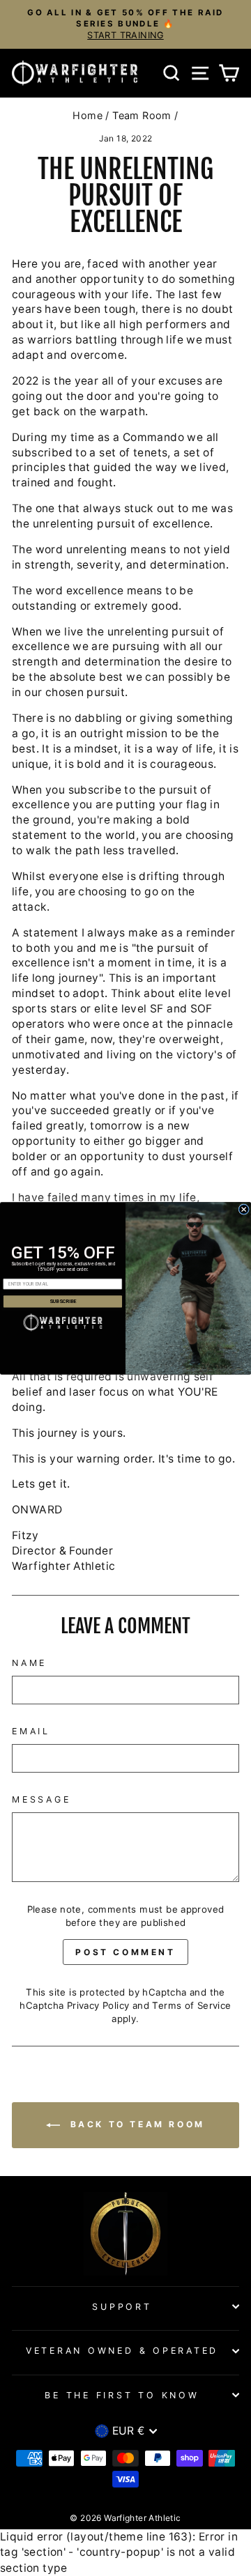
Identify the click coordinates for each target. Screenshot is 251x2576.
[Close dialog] (244, 1209)
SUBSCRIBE (63, 1301)
